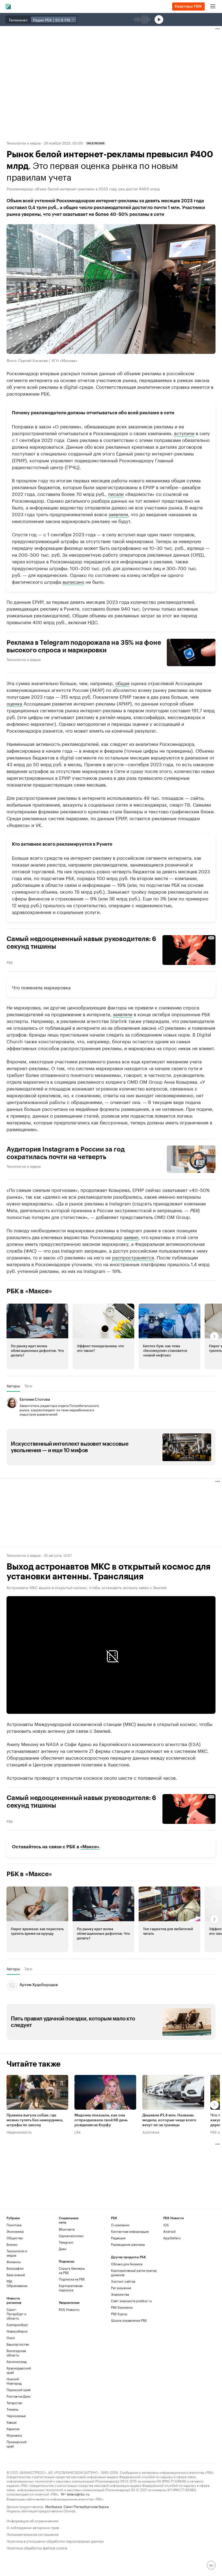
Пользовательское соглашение (32, 2534)
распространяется (133, 1257)
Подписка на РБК (72, 2279)
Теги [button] (28, 1386)
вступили (184, 432)
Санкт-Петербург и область (16, 2314)
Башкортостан (18, 2344)
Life (78, 2132)
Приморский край (17, 2444)
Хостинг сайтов (123, 2281)
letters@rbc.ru (78, 2494)
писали (116, 493)
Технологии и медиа (24, 143)
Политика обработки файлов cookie (37, 2547)
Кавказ (12, 2422)
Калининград (17, 2361)
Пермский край (19, 2390)
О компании (120, 2225)
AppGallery (172, 2238)
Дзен (63, 2249)
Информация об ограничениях (33, 2520)
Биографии (15, 2268)
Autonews (151, 2132)
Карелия (13, 2429)
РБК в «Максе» (29, 1291)
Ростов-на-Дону (19, 2396)
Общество (15, 2238)
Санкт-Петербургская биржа (86, 2506)
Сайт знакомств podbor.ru (131, 2301)
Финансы (14, 2262)
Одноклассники (71, 2236)
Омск (11, 2338)
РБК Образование (17, 2283)
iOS (166, 2225)
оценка (14, 703)
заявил (131, 1236)
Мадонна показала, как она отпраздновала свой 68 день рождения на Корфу (101, 2120)
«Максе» (90, 1847)
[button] (37, 1336)
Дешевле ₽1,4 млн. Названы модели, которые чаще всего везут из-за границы (169, 2120)
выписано (73, 581)
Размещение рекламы (128, 2244)
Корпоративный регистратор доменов (134, 2272)
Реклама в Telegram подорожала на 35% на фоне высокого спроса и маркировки (84, 646)
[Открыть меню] (213, 7)
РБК (10, 962)
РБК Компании (122, 2307)
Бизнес (12, 2244)
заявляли (118, 514)
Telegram (66, 2242)
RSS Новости (69, 2309)
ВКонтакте (67, 2229)
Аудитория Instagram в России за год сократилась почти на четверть (66, 1153)
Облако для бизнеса (127, 2264)
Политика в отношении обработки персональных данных (55, 2541)
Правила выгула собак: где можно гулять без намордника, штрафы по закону (35, 2120)
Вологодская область (16, 2353)
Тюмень (12, 2409)
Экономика (15, 2231)
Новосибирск (17, 2331)
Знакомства (120, 2294)
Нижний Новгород (14, 2381)
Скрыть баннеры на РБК (72, 2270)
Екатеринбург (17, 2325)
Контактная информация (130, 2231)
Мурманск (14, 2435)
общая (122, 682)
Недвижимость (19, 2132)
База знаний (16, 2275)
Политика (14, 2225)
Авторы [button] (13, 1386)
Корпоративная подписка (71, 2288)
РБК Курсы (119, 2314)
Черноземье (16, 2416)
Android (169, 2231)
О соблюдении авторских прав (33, 2527)
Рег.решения (121, 2288)
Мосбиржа (53, 2506)
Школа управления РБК (129, 2320)
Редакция (118, 2238)
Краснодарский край (19, 2370)
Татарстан (14, 2403)
